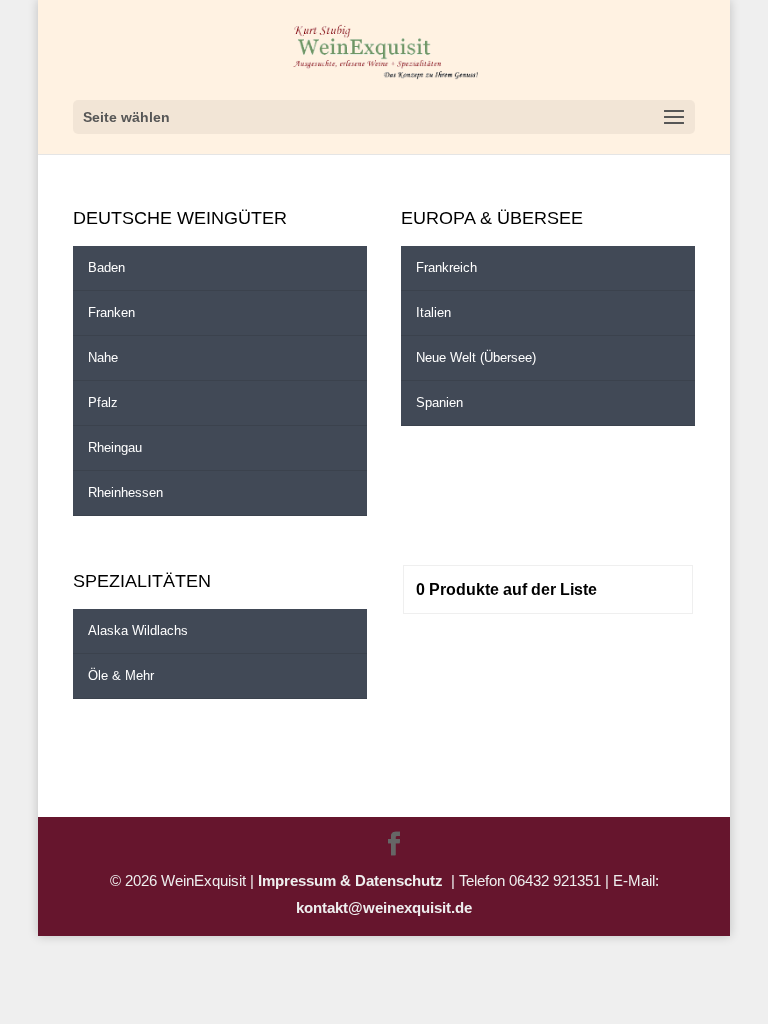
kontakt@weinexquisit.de (384, 907)
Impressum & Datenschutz (354, 880)
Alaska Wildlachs (138, 630)
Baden (106, 267)
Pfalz (103, 402)
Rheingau (115, 447)
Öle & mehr (121, 675)
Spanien (439, 402)
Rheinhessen (125, 492)
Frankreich (446, 267)
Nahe (103, 357)
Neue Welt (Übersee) (476, 357)
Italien (433, 312)
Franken (111, 312)
